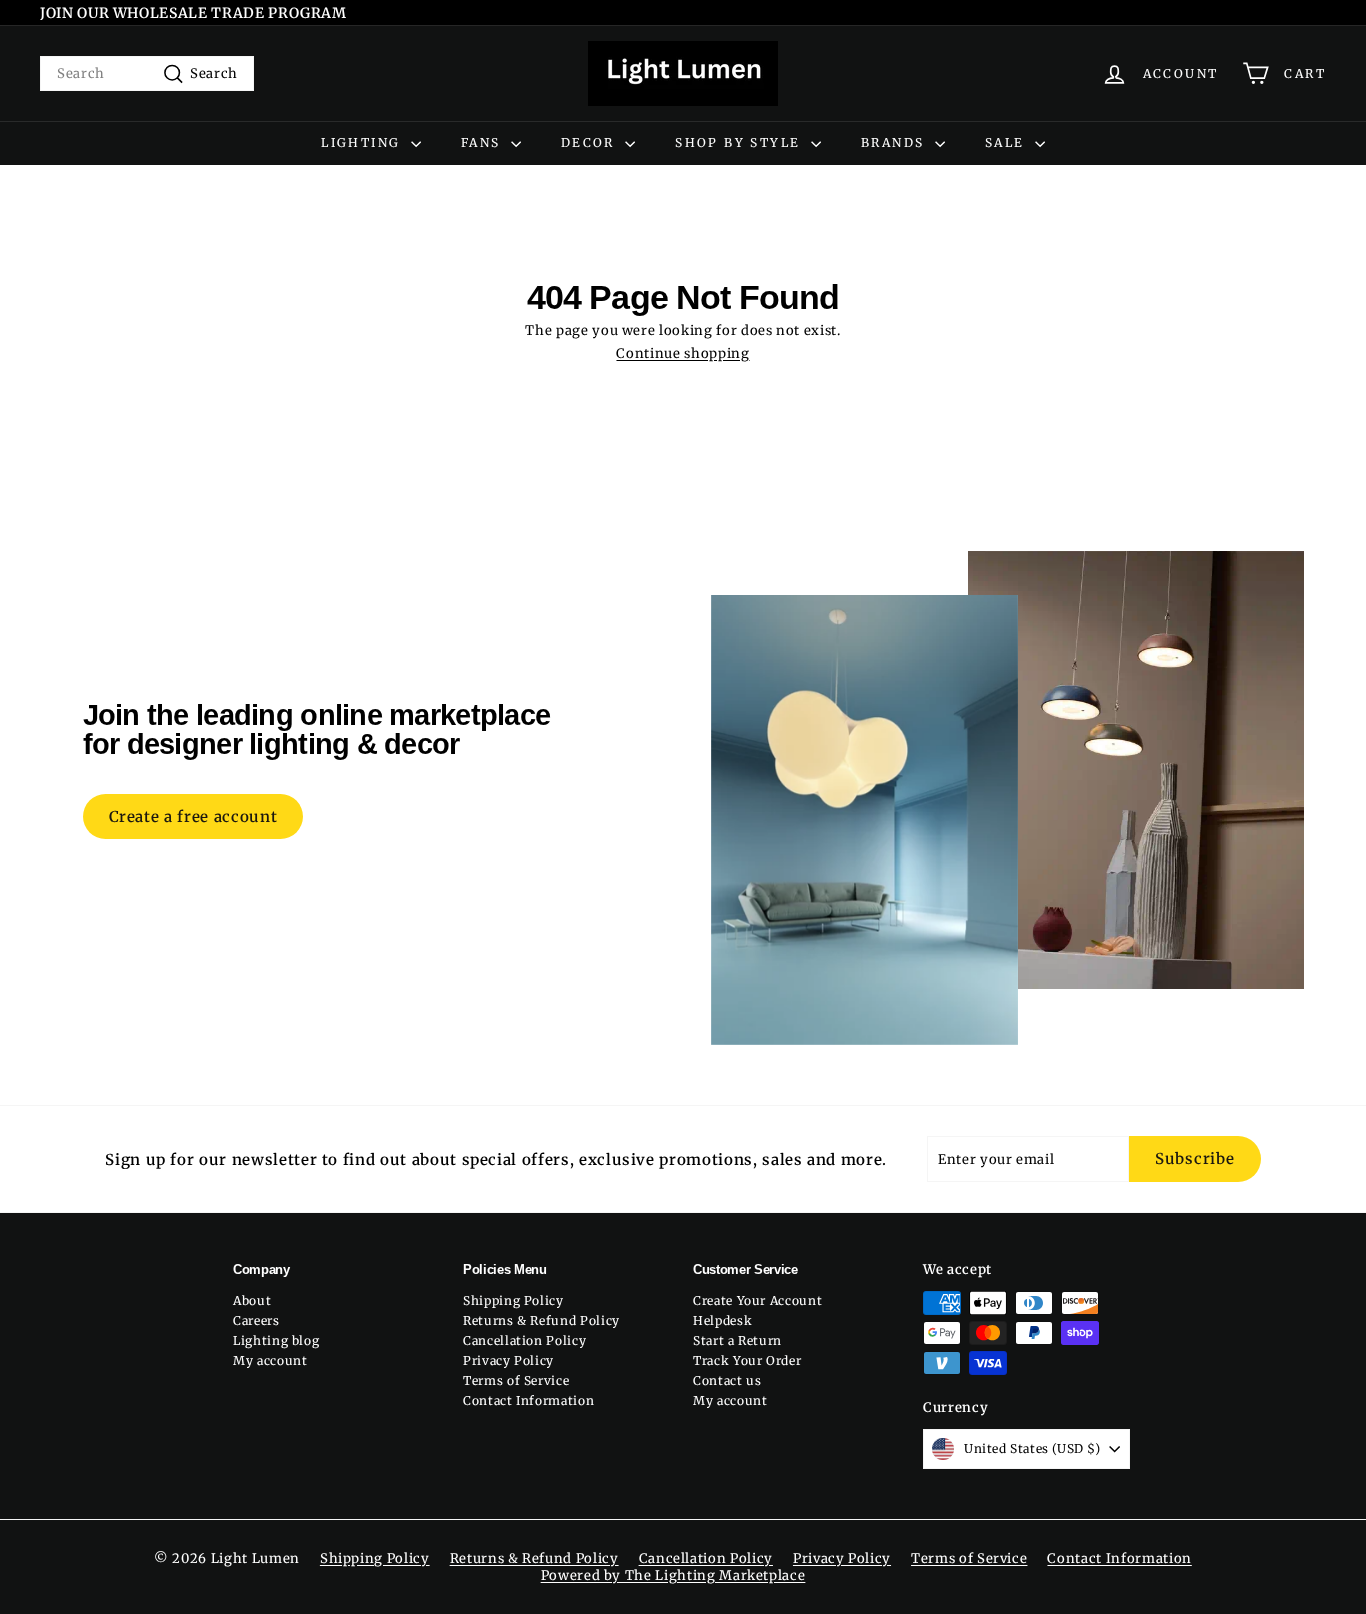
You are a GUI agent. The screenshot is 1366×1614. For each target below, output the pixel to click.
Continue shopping (682, 353)
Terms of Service (516, 1380)
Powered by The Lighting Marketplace (673, 1575)
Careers (256, 1320)
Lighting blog (276, 1340)
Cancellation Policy (524, 1340)
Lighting (363, 142)
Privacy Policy (508, 1360)
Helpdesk (722, 1320)
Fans (483, 142)
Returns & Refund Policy (541, 1320)
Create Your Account (757, 1300)
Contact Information (528, 1400)
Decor (590, 142)
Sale (1007, 142)
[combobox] (147, 73)
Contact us (727, 1380)
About (252, 1300)
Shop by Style (740, 142)
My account (270, 1360)
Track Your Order (747, 1360)
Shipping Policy (513, 1300)
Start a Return (737, 1340)
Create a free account (193, 816)
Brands (895, 142)
